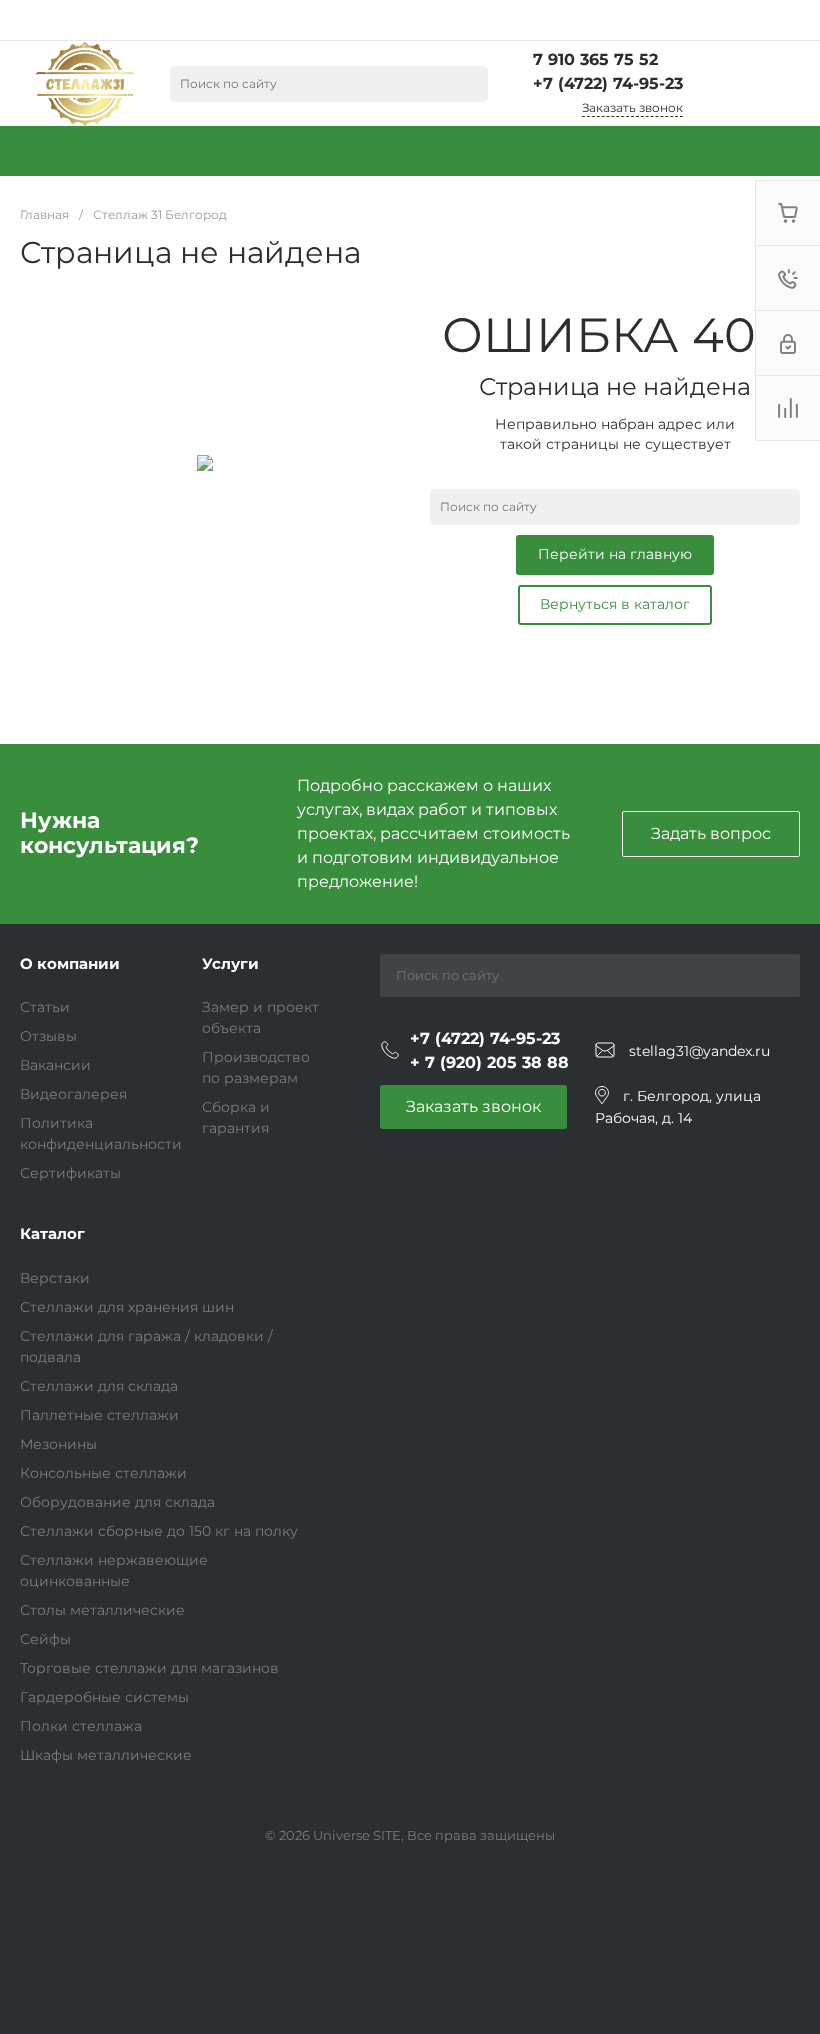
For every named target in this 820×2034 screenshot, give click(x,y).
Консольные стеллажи (103, 1473)
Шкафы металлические (106, 1755)
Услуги (230, 963)
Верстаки (55, 1278)
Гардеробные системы (104, 1697)
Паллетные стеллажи (99, 1415)
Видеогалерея (73, 1094)
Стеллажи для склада (99, 1386)
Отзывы (48, 1036)
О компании (70, 963)
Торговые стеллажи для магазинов (149, 1668)
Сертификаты (70, 1173)
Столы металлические (102, 1610)
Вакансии (55, 1065)
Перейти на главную (615, 554)
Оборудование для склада (117, 1502)
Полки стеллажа (81, 1726)
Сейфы (45, 1639)
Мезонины (58, 1444)
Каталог (52, 1233)
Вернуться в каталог (615, 604)
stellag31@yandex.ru (699, 1051)
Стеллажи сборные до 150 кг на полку (159, 1531)
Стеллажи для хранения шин (127, 1307)
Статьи (45, 1007)
